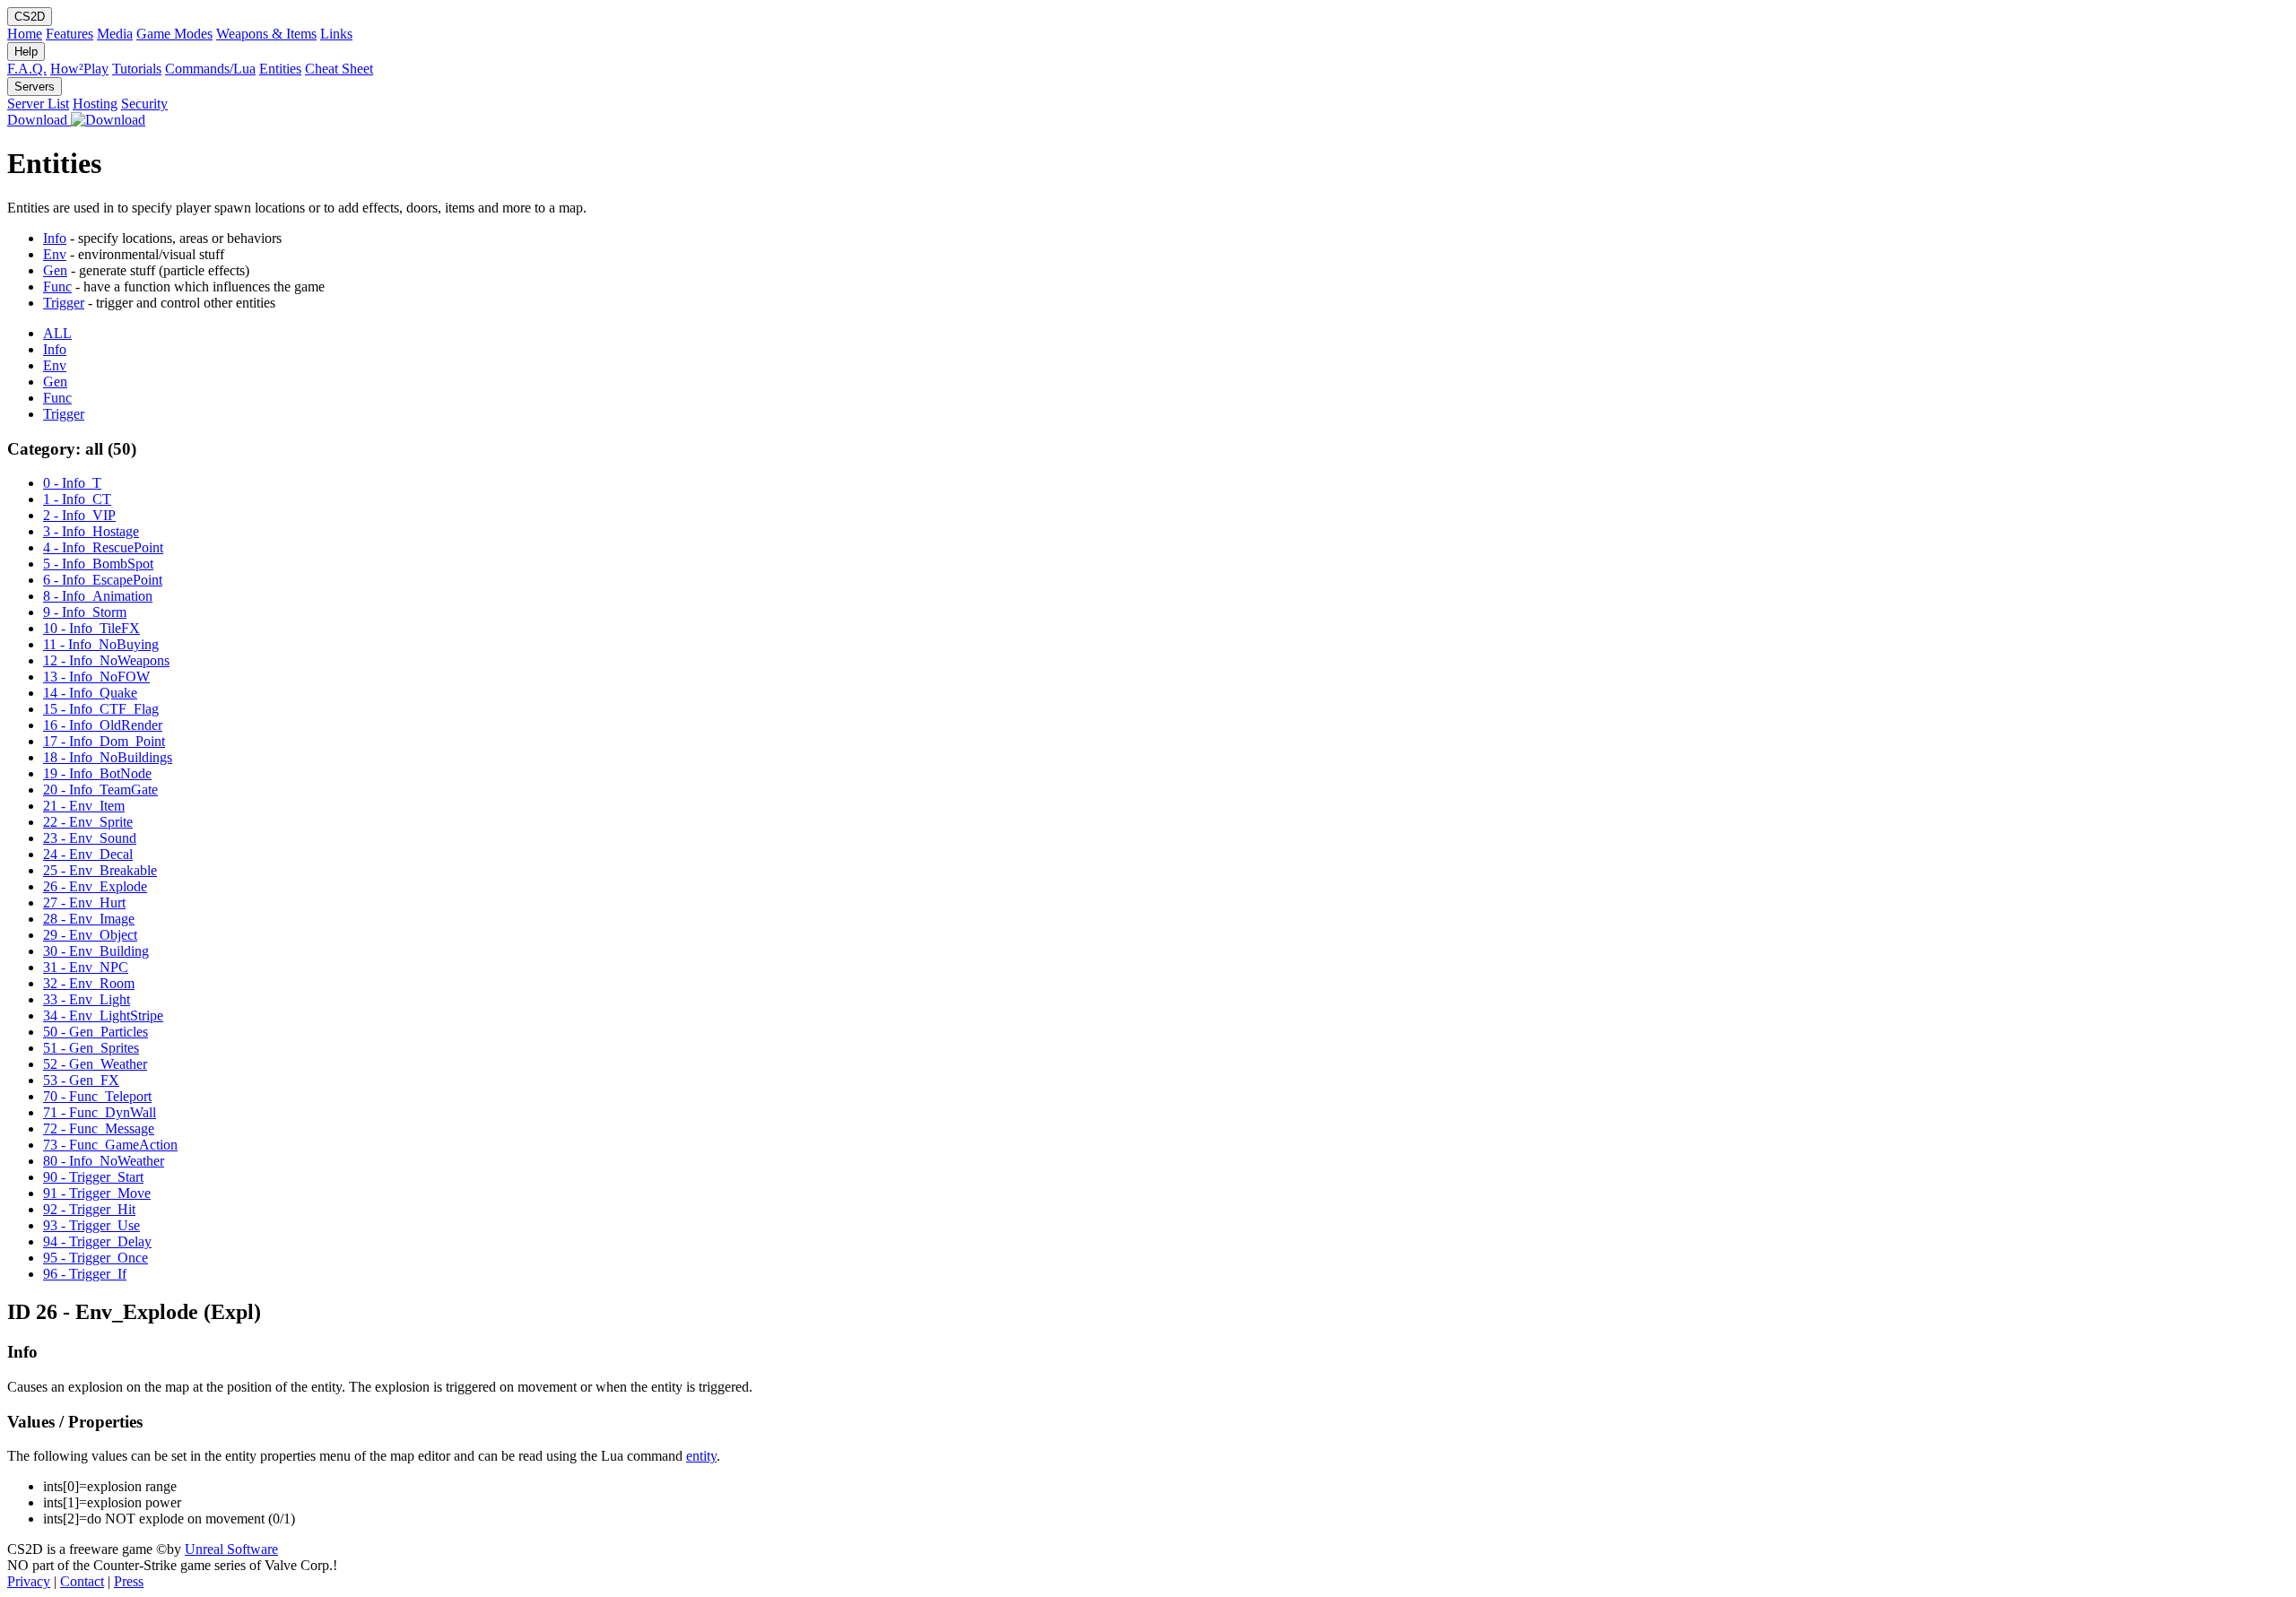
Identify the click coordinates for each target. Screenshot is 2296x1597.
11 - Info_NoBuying (101, 644)
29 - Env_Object (90, 935)
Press (129, 1581)
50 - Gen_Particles (96, 1032)
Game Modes (174, 34)
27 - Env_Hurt (84, 903)
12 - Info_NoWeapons (106, 660)
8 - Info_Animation (98, 596)
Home (25, 34)
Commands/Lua (210, 69)
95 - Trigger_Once (96, 1258)
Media (115, 34)
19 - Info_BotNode (97, 773)
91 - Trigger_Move (97, 1193)
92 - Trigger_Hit (89, 1209)
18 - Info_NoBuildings (108, 757)
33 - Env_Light (87, 999)
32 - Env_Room (89, 983)
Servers (35, 87)
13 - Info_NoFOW (96, 677)
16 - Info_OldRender (103, 725)
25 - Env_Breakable (100, 870)
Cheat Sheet (339, 69)
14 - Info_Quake (90, 693)
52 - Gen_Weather (95, 1064)
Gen (55, 270)
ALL (57, 333)
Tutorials (137, 69)
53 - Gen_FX (81, 1080)
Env (55, 254)
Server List (38, 104)
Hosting (95, 104)
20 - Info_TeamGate (100, 790)
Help (26, 52)
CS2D (30, 17)
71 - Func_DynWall (100, 1112)
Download (39, 120)
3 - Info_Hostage (91, 531)
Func (57, 286)
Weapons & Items (266, 34)
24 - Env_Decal (88, 854)
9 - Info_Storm (85, 612)
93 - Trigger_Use (91, 1225)
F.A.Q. (27, 69)
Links (336, 34)
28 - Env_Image (89, 919)
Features (70, 34)
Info (55, 238)
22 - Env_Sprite (88, 822)
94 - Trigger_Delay (97, 1241)
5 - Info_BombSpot (98, 564)
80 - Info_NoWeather (104, 1161)
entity (701, 1456)
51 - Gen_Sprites (91, 1048)
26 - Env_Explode (95, 886)
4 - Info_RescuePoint (103, 547)
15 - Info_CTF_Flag (101, 709)
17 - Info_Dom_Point (104, 741)
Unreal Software (231, 1549)
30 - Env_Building (96, 951)
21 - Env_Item (84, 806)
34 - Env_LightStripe (103, 1015)
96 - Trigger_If (85, 1274)
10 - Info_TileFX (91, 628)
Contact (82, 1581)
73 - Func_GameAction (110, 1145)
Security (144, 104)
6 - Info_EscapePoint (103, 580)
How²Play (79, 69)
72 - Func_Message (99, 1128)
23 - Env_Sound (90, 838)
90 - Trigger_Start (93, 1177)
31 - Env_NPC (86, 967)
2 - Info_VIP (79, 515)
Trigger (64, 303)
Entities (280, 69)
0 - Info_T (72, 483)
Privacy (29, 1581)
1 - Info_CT (77, 499)
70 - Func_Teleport (97, 1096)
